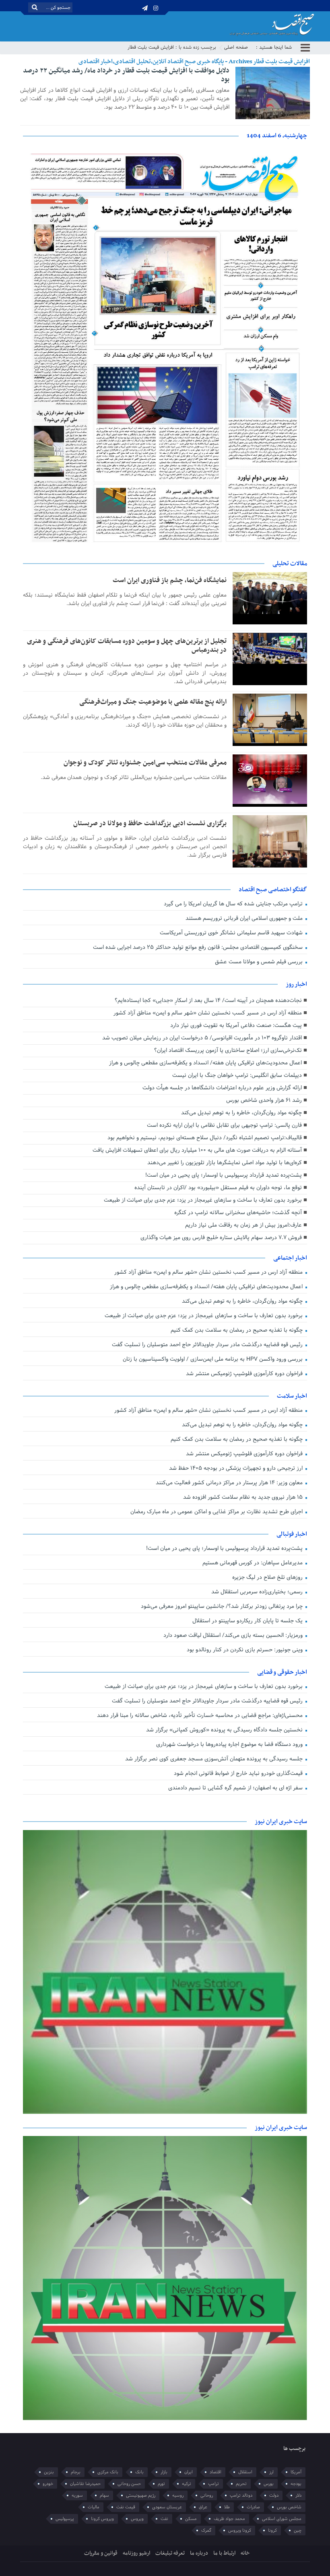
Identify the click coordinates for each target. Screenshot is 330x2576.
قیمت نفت (126, 2507)
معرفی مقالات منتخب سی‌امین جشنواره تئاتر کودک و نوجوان (145, 763)
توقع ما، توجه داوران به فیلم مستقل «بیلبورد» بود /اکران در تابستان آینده (218, 1188)
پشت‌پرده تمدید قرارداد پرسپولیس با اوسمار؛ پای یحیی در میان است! (224, 1175)
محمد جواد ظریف (229, 2519)
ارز (271, 2472)
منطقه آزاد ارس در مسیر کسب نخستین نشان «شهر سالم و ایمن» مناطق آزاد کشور (208, 1013)
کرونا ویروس (240, 2531)
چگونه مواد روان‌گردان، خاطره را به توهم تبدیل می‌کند (241, 1113)
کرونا (272, 2531)
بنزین (49, 2472)
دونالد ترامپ (241, 2495)
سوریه (77, 2495)
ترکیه (187, 2484)
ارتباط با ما (224, 2553)
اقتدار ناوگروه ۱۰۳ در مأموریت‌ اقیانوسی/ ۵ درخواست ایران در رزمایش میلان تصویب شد (202, 1038)
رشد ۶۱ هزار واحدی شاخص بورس (264, 1100)
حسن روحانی (129, 2484)
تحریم (241, 2484)
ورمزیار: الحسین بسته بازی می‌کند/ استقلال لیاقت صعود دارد (234, 1635)
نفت (164, 2519)
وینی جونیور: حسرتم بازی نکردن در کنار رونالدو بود (245, 1650)
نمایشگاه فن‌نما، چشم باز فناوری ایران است (170, 580)
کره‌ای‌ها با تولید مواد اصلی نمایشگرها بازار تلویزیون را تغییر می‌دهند (225, 1163)
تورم (161, 2484)
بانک (139, 2472)
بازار (164, 2472)
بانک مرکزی (108, 2472)
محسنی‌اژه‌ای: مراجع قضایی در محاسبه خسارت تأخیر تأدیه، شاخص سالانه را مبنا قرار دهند (201, 1716)
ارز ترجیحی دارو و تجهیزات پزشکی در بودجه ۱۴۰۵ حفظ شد (237, 1468)
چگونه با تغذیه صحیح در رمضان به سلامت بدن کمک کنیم (237, 1330)
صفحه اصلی (236, 48)
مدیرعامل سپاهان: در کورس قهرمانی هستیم (253, 1563)
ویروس (137, 2519)
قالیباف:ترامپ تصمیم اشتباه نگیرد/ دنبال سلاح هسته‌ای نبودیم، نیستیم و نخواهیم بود (205, 1138)
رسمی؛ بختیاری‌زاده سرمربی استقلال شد (258, 1592)
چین (298, 2531)
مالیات (94, 2507)
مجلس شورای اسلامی (282, 2519)
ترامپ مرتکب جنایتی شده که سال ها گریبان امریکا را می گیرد (234, 904)
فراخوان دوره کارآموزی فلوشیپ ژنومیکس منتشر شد (245, 1374)
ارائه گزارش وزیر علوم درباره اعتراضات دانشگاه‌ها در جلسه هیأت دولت (222, 1088)
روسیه (178, 2495)
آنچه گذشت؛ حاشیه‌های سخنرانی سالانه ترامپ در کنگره (238, 1213)
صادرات (253, 2507)
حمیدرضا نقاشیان (85, 2484)
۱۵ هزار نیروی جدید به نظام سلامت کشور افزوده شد (244, 1497)
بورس (269, 2484)
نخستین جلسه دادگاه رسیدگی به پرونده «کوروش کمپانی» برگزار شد (225, 1730)
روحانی (207, 2495)
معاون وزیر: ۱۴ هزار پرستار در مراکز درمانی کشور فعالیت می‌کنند (230, 1483)
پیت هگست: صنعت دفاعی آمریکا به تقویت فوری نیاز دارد (236, 1026)
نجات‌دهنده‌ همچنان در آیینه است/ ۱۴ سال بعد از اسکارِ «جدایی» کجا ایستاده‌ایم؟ (208, 1001)
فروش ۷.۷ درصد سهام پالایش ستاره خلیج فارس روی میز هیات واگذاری (221, 1238)
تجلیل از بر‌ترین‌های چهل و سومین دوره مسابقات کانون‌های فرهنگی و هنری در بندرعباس (127, 646)
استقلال (245, 2472)
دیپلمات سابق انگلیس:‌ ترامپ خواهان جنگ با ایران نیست (237, 1075)
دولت (274, 2495)
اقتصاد (216, 2472)
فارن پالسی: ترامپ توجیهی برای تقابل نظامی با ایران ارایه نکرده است (224, 1125)
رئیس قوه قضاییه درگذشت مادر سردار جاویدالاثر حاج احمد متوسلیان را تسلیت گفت (208, 1345)
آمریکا (296, 2472)
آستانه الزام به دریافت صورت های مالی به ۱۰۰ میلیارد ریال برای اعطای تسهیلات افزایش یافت (197, 1150)
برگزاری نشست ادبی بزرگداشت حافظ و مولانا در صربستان (150, 824)
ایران (189, 2472)
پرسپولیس (65, 2519)
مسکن (191, 2519)
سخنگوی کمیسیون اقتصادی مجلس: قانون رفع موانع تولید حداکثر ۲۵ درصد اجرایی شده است (199, 947)
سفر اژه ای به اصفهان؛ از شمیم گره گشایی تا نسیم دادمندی (236, 1788)
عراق (203, 2507)
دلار (298, 2495)
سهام (104, 2495)
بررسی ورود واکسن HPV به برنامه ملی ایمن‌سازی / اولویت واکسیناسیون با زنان (213, 1359)
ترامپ (213, 2484)
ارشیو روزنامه (136, 2553)
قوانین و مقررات (101, 2553)
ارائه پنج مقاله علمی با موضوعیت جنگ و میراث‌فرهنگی (153, 702)
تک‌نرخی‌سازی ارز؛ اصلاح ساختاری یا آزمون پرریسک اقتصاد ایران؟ (228, 1050)
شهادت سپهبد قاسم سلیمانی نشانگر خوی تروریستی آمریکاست (232, 933)
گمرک (206, 2531)
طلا (227, 2507)
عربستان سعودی (167, 2507)
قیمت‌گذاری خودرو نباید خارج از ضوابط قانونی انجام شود (239, 1773)
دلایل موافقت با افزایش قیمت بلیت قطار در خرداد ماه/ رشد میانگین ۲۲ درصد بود (126, 75)
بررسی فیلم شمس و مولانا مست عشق (260, 962)
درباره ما (199, 2553)
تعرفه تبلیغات (170, 2553)
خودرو (48, 2484)
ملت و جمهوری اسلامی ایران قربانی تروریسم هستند (245, 918)
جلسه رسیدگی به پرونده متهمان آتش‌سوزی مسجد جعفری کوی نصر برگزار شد (215, 1759)
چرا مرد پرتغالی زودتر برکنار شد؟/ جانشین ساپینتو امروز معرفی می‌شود (223, 1606)
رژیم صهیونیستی (141, 2495)
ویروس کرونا (102, 2519)
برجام (76, 2472)
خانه (245, 2553)
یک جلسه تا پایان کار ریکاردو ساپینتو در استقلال (248, 1621)
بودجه (296, 2484)
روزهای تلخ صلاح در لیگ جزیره (268, 1577)
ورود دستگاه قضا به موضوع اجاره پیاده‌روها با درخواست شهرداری (230, 1745)
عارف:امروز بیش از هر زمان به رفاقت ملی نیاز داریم (243, 1225)
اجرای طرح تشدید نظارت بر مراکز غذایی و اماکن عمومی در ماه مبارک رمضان (217, 1512)
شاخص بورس (289, 2507)
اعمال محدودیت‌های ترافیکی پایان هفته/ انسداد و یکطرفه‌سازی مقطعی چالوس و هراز (205, 1063)
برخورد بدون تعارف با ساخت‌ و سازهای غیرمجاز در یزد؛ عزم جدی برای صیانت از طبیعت (203, 1200)
